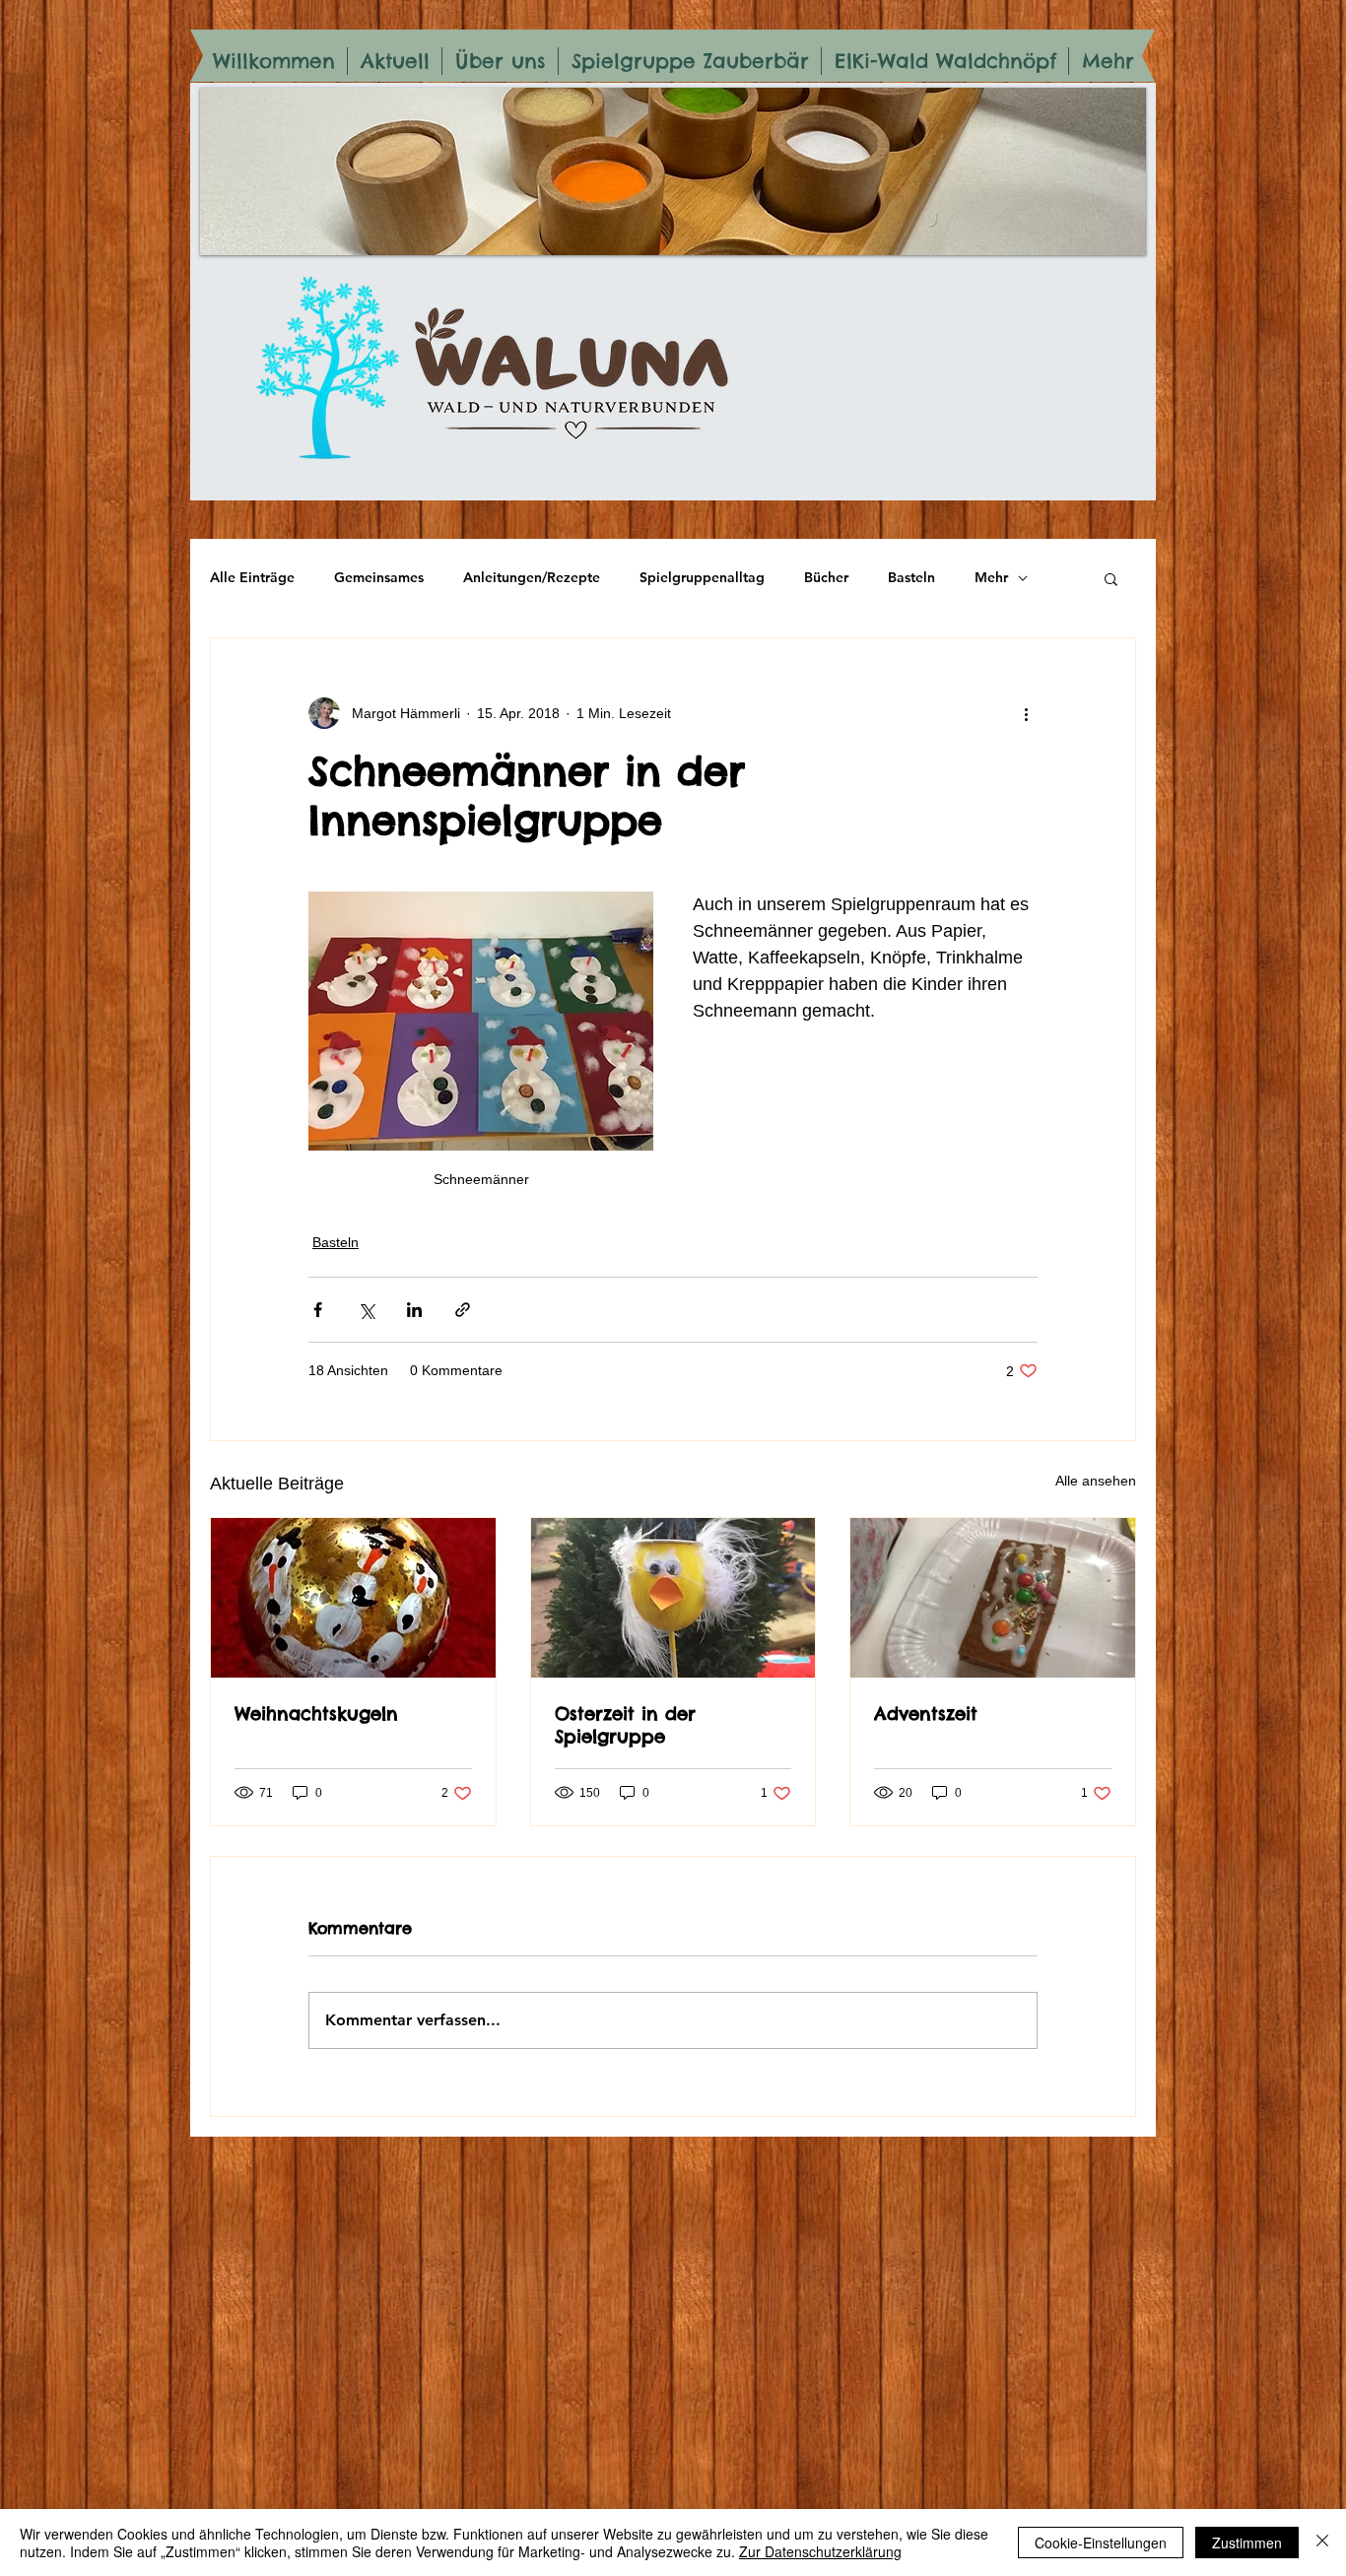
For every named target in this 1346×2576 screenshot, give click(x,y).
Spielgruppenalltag (702, 577)
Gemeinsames (379, 577)
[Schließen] (1322, 2543)
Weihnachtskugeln (316, 1714)
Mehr (991, 577)
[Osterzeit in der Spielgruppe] (673, 1598)
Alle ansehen (1096, 1481)
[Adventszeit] (993, 1598)
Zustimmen (1247, 2543)
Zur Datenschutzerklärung (820, 2551)
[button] (1111, 578)
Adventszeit (926, 1714)
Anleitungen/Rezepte (532, 577)
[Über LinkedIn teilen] (414, 1310)
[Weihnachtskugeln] (353, 1598)
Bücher (826, 577)
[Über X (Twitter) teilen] (366, 1310)
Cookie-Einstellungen (1101, 2543)
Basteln (911, 577)
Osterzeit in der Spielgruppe (625, 1725)
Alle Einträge (252, 577)
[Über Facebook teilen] (318, 1310)
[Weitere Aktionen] (1026, 713)
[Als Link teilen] (463, 1310)
